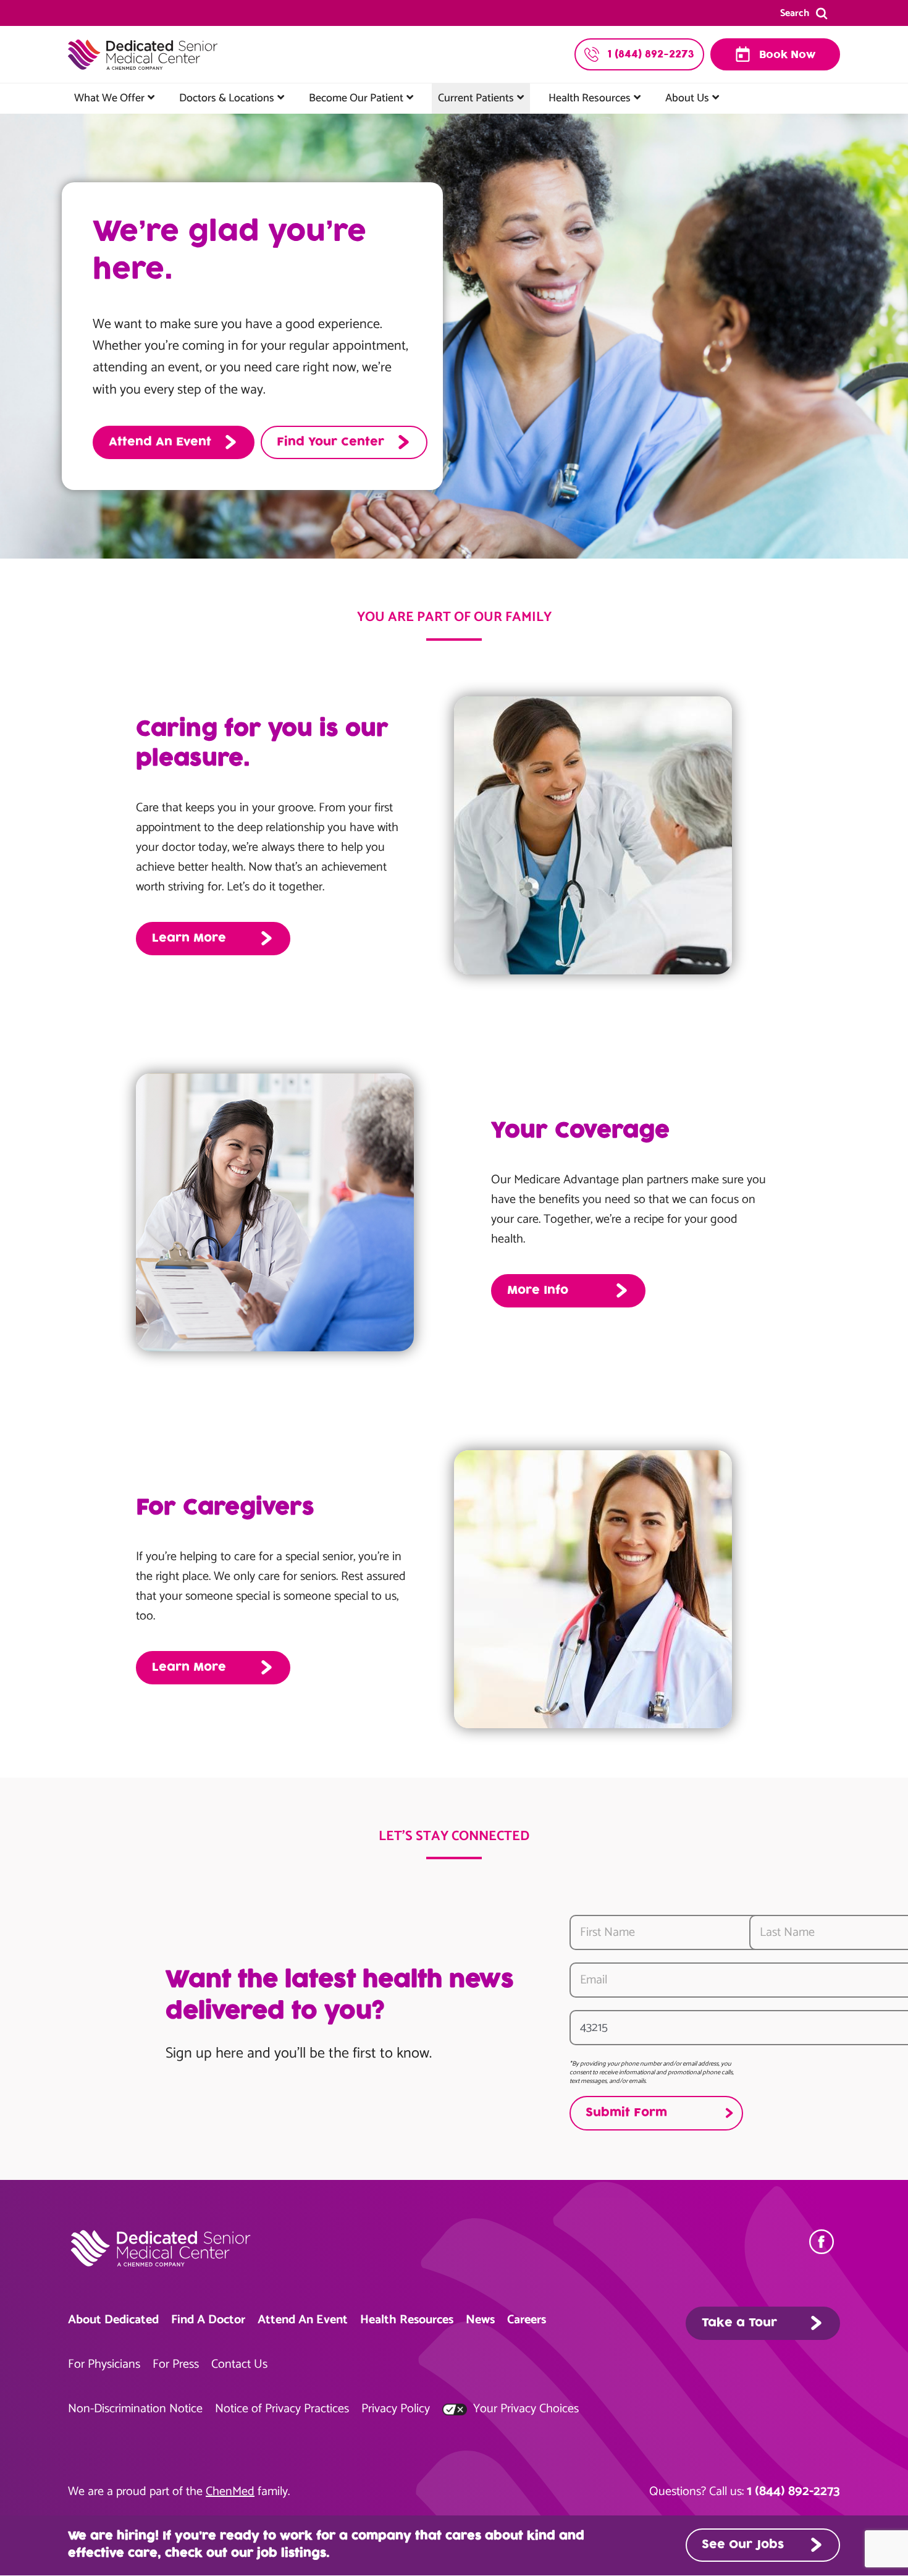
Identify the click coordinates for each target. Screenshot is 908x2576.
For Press (176, 2364)
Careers (527, 2320)
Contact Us (239, 2364)
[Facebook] (825, 2242)
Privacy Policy (396, 2409)
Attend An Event (303, 2320)
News (480, 2320)
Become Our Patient (356, 98)
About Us (687, 98)
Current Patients (476, 98)
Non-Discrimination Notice (135, 2409)
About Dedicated (113, 2320)
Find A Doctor (208, 2320)
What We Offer (109, 98)
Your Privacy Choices (524, 2409)
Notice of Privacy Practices (282, 2409)
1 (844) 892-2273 (793, 2491)
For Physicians (104, 2364)
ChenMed (230, 2492)
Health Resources (590, 98)
